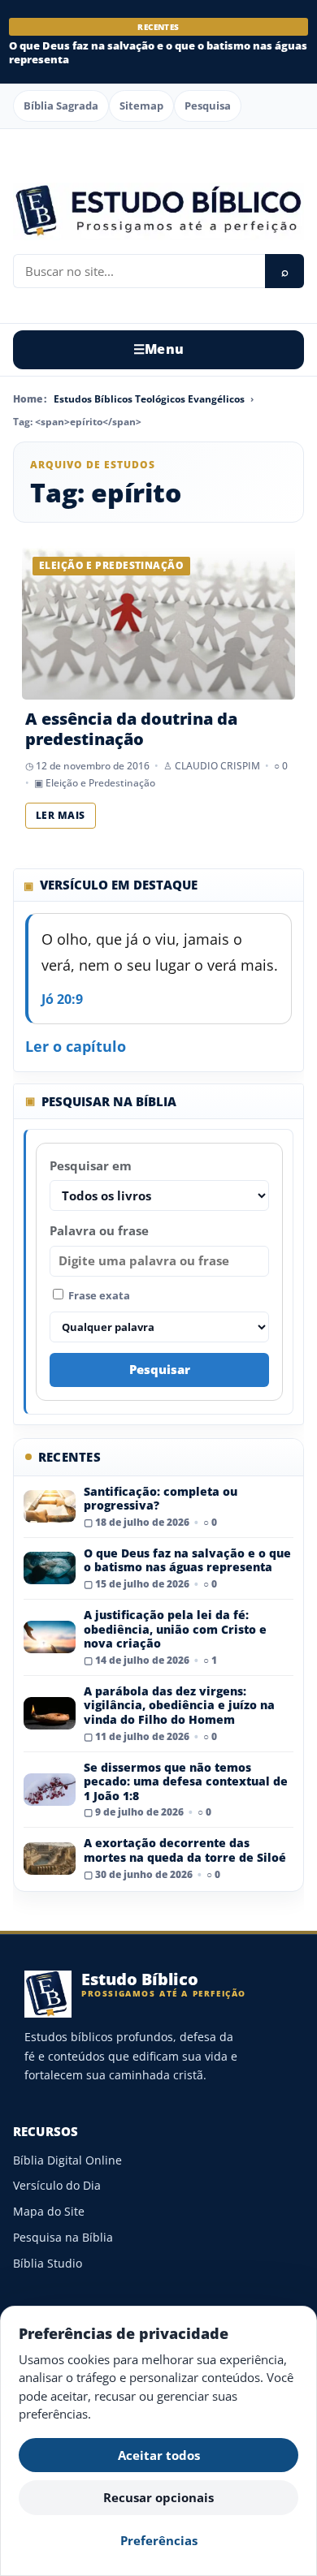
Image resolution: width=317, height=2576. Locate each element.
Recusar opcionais (158, 2497)
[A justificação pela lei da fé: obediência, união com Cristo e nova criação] (50, 1637)
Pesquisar (160, 1369)
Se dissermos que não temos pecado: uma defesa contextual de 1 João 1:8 (186, 1781)
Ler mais (61, 815)
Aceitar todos (159, 2455)
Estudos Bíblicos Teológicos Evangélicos (149, 399)
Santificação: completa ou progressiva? (161, 1499)
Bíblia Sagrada (61, 106)
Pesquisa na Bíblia (63, 2237)
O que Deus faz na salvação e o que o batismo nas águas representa (158, 52)
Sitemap (141, 106)
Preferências (159, 2540)
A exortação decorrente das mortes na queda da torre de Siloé (185, 1850)
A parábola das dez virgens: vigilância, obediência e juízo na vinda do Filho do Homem (179, 1705)
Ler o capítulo (76, 1046)
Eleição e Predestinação (100, 783)
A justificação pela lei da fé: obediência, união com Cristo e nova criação (175, 1629)
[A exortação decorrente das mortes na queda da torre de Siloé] (50, 1859)
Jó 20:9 (62, 999)
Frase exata (98, 1295)
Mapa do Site (49, 2211)
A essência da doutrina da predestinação (131, 729)
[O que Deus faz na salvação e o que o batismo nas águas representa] (50, 1568)
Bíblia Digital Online (67, 2160)
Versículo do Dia (57, 2185)
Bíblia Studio (48, 2263)
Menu (159, 349)
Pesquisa (208, 106)
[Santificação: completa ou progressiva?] (50, 1506)
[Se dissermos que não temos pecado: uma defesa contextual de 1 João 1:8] (50, 1790)
